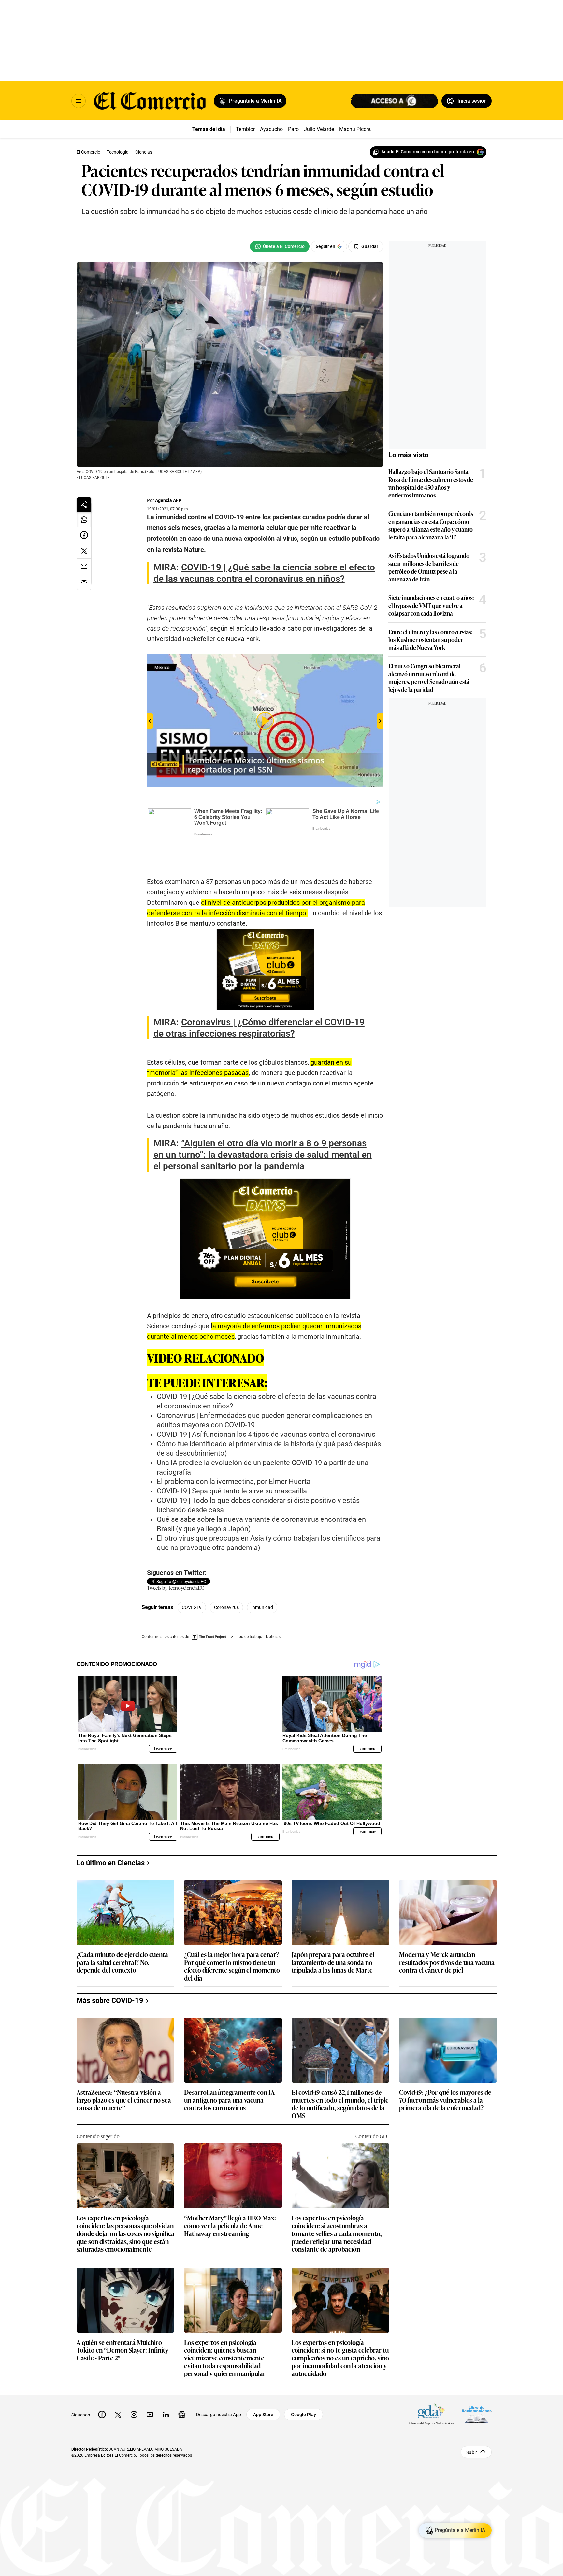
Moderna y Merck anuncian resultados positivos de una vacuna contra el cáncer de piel (447, 1929)
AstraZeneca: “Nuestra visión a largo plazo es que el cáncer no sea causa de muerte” (124, 2066)
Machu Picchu (356, 129)
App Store (263, 2381)
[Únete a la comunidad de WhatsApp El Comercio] (280, 246)
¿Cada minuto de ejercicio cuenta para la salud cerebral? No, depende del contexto (122, 1929)
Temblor (245, 129)
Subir (472, 2418)
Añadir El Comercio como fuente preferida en (428, 152)
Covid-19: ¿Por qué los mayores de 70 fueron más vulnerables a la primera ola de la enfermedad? (445, 2066)
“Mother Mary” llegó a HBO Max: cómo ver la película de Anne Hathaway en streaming (230, 2192)
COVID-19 (192, 1584)
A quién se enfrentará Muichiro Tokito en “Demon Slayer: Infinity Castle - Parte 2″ (123, 2316)
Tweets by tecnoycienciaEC (175, 1564)
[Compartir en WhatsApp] (84, 520)
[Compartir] (84, 505)
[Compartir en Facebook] (84, 535)
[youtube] (150, 2381)
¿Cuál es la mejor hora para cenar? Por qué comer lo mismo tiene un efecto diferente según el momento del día (232, 1932)
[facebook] (102, 2381)
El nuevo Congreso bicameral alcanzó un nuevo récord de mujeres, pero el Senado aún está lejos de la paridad (429, 678)
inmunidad (262, 1584)
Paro (293, 129)
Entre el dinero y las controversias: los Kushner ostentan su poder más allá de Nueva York (430, 639)
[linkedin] (166, 2381)
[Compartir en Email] (84, 567)
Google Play (303, 2381)
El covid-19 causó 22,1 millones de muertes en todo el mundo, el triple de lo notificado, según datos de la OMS (340, 2070)
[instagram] (134, 2381)
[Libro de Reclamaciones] (477, 2381)
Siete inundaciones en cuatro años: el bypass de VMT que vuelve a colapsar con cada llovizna (431, 605)
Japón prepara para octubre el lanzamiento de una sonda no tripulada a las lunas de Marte (333, 1929)
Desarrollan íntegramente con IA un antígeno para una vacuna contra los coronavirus (229, 2066)
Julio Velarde (319, 129)
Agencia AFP (168, 500)
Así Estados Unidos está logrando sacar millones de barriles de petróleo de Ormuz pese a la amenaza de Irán (429, 567)
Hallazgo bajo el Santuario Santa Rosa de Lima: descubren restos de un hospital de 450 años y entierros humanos (431, 483)
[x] (118, 2381)
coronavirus (226, 1584)
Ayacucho (271, 129)
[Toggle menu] (79, 101)
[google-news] (182, 2381)
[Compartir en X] (84, 551)
